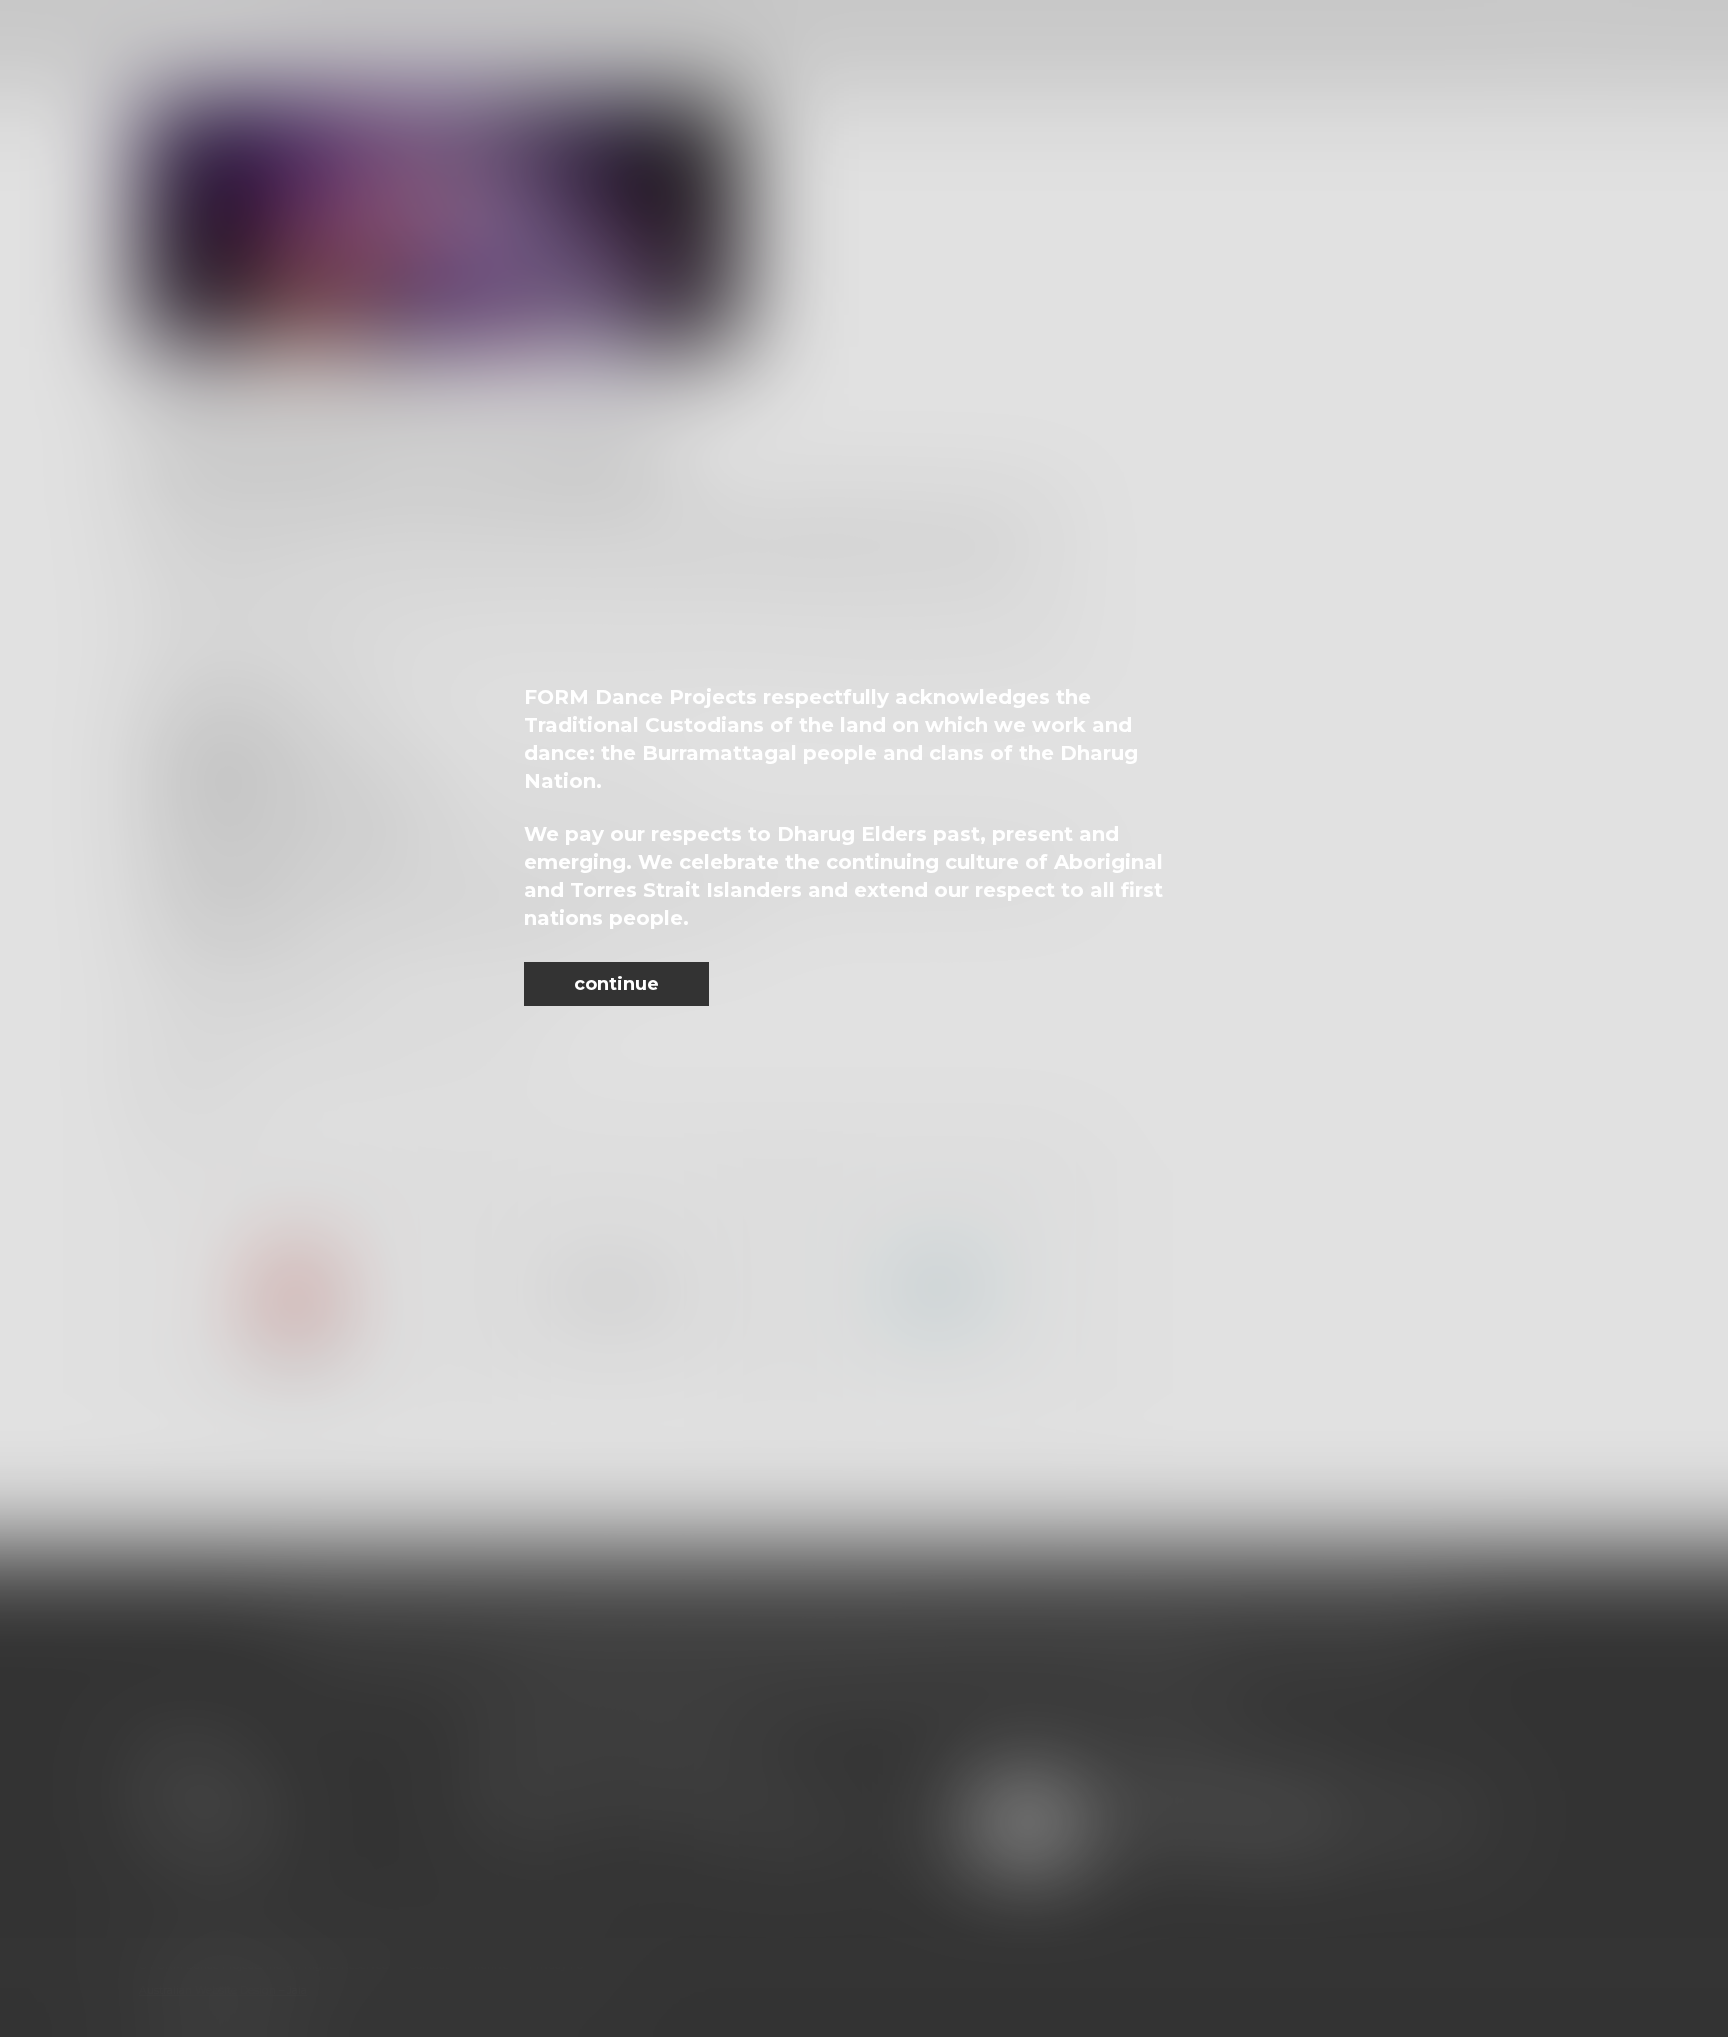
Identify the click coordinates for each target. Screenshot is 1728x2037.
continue (616, 984)
